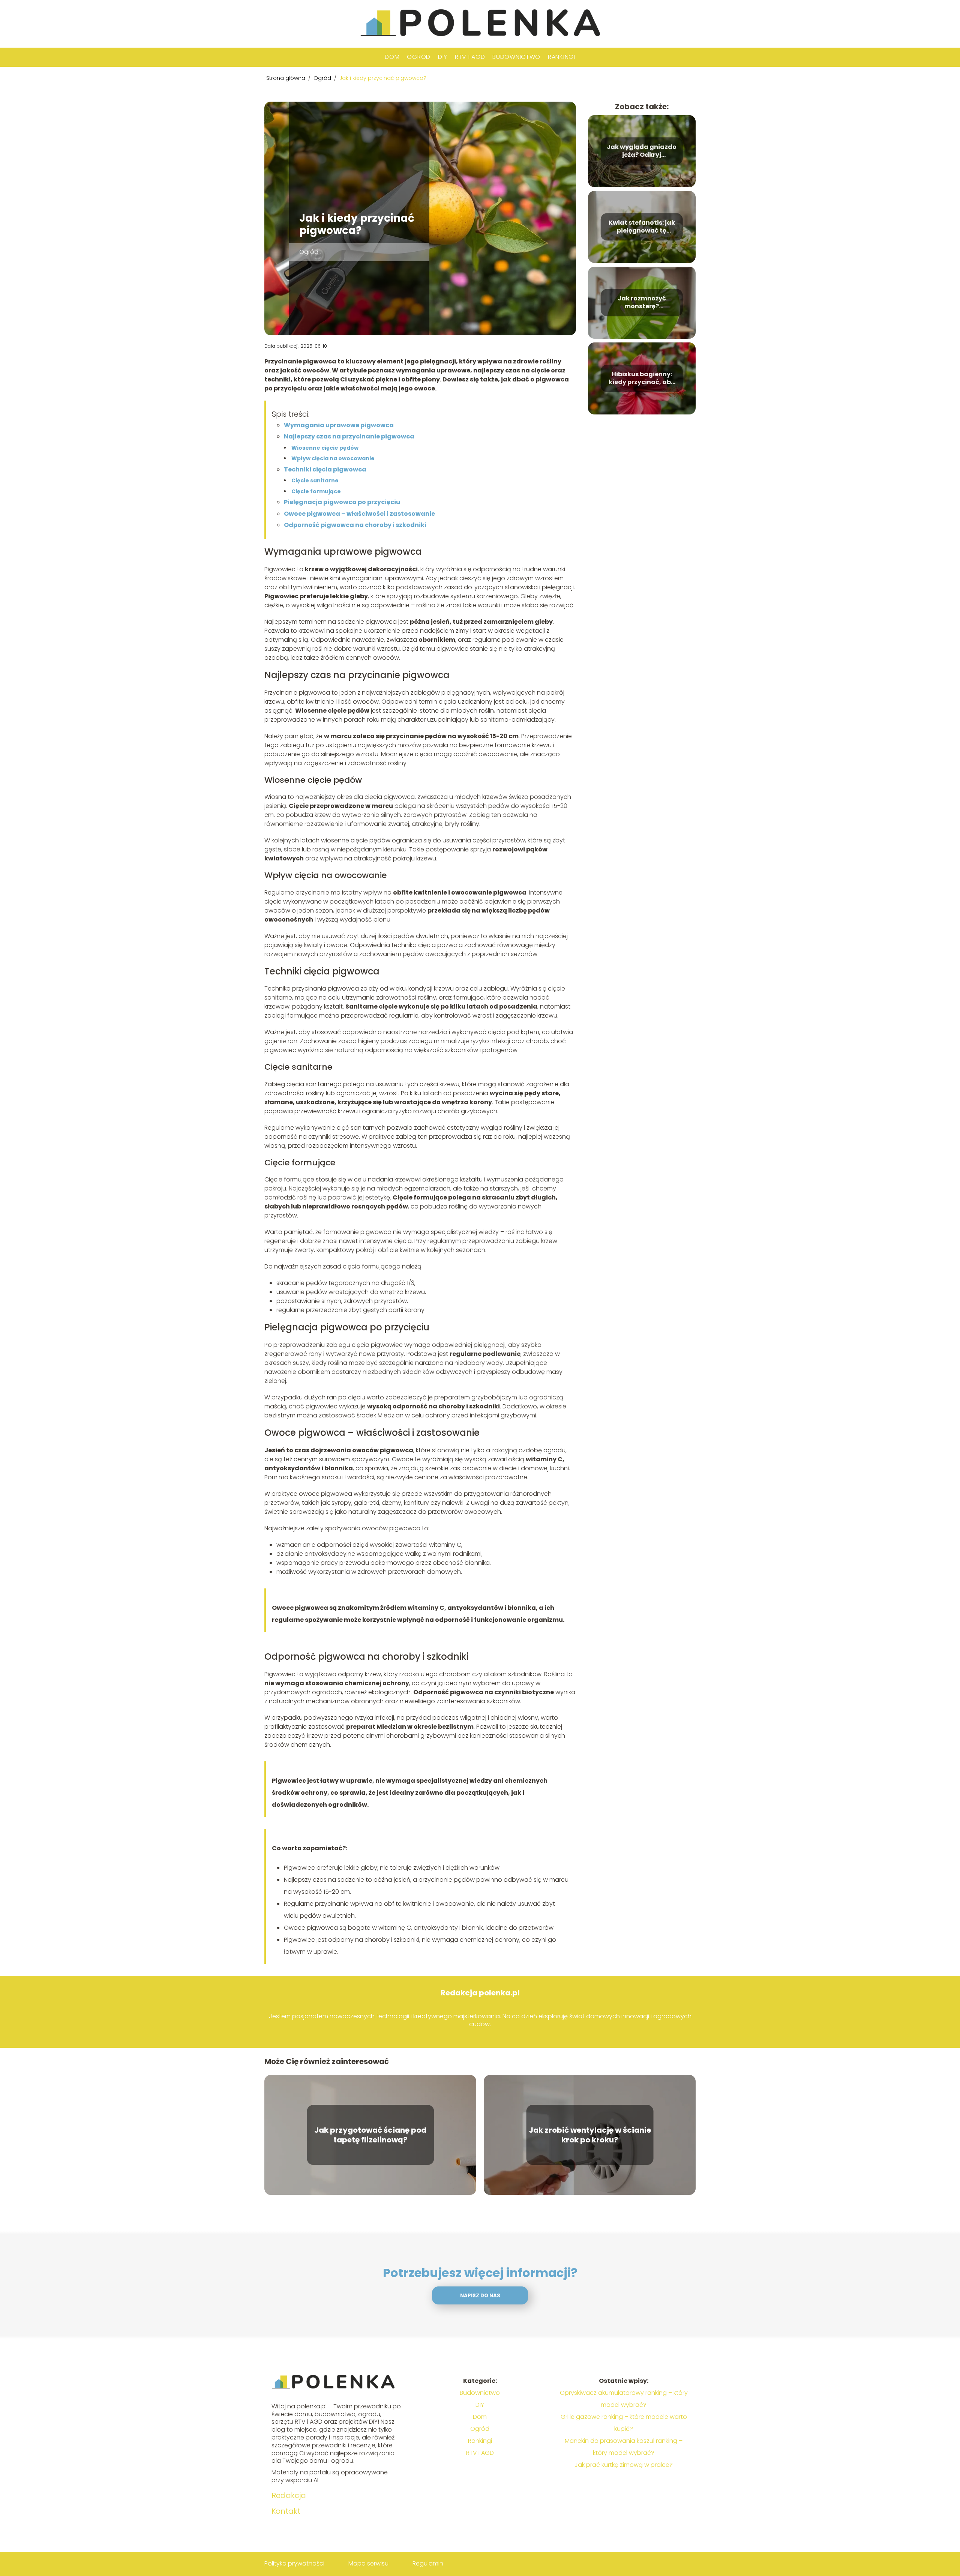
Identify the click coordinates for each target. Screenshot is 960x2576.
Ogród (419, 57)
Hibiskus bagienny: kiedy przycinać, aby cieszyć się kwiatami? (642, 378)
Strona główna (286, 78)
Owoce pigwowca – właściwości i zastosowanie (359, 514)
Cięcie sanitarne (315, 480)
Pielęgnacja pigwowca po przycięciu (342, 502)
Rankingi (562, 57)
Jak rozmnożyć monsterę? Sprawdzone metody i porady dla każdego (642, 303)
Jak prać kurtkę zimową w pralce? (624, 2465)
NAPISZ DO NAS (480, 2296)
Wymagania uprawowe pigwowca (339, 425)
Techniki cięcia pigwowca (325, 469)
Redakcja (289, 2495)
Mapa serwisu (368, 2563)
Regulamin (428, 2563)
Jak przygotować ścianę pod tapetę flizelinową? (370, 2135)
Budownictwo (516, 57)
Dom (392, 57)
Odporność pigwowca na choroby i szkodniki (355, 525)
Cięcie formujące (316, 491)
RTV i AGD (470, 57)
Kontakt (286, 2511)
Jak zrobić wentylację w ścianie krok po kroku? (590, 2135)
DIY (443, 57)
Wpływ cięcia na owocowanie (333, 458)
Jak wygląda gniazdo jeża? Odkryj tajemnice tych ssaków (642, 151)
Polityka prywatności (294, 2563)
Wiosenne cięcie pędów (325, 448)
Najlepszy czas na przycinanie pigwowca (349, 436)
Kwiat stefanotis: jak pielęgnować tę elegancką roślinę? (642, 227)
